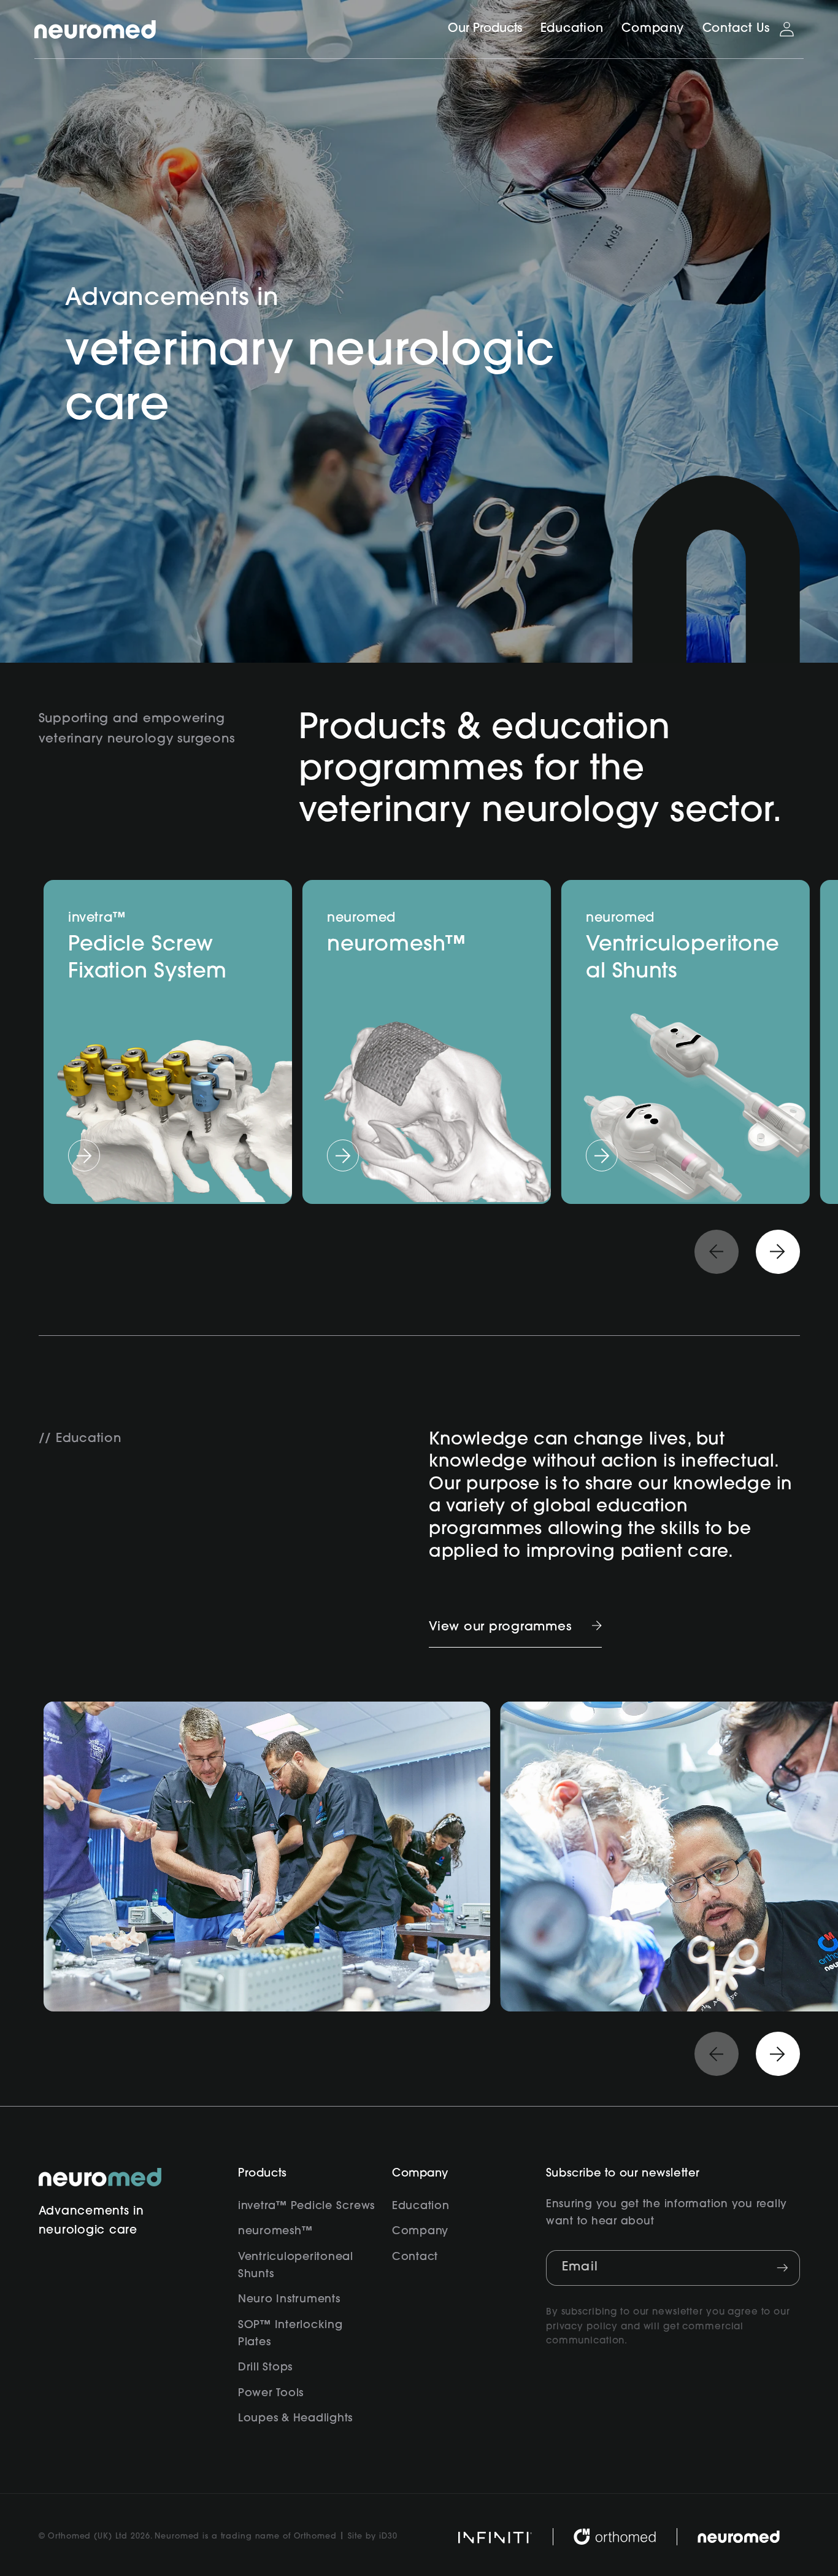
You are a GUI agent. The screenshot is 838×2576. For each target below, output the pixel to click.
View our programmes (500, 1627)
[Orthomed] (614, 2537)
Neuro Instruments (289, 2300)
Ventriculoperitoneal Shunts (296, 2266)
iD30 (388, 2537)
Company (420, 2231)
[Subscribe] (782, 2268)
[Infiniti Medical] (495, 2537)
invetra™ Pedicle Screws (306, 2206)
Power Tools (271, 2393)
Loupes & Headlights (295, 2419)
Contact (415, 2257)
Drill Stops (265, 2368)
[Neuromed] (95, 29)
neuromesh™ (275, 2231)
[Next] (778, 1252)
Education (421, 2206)
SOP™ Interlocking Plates (290, 2334)
